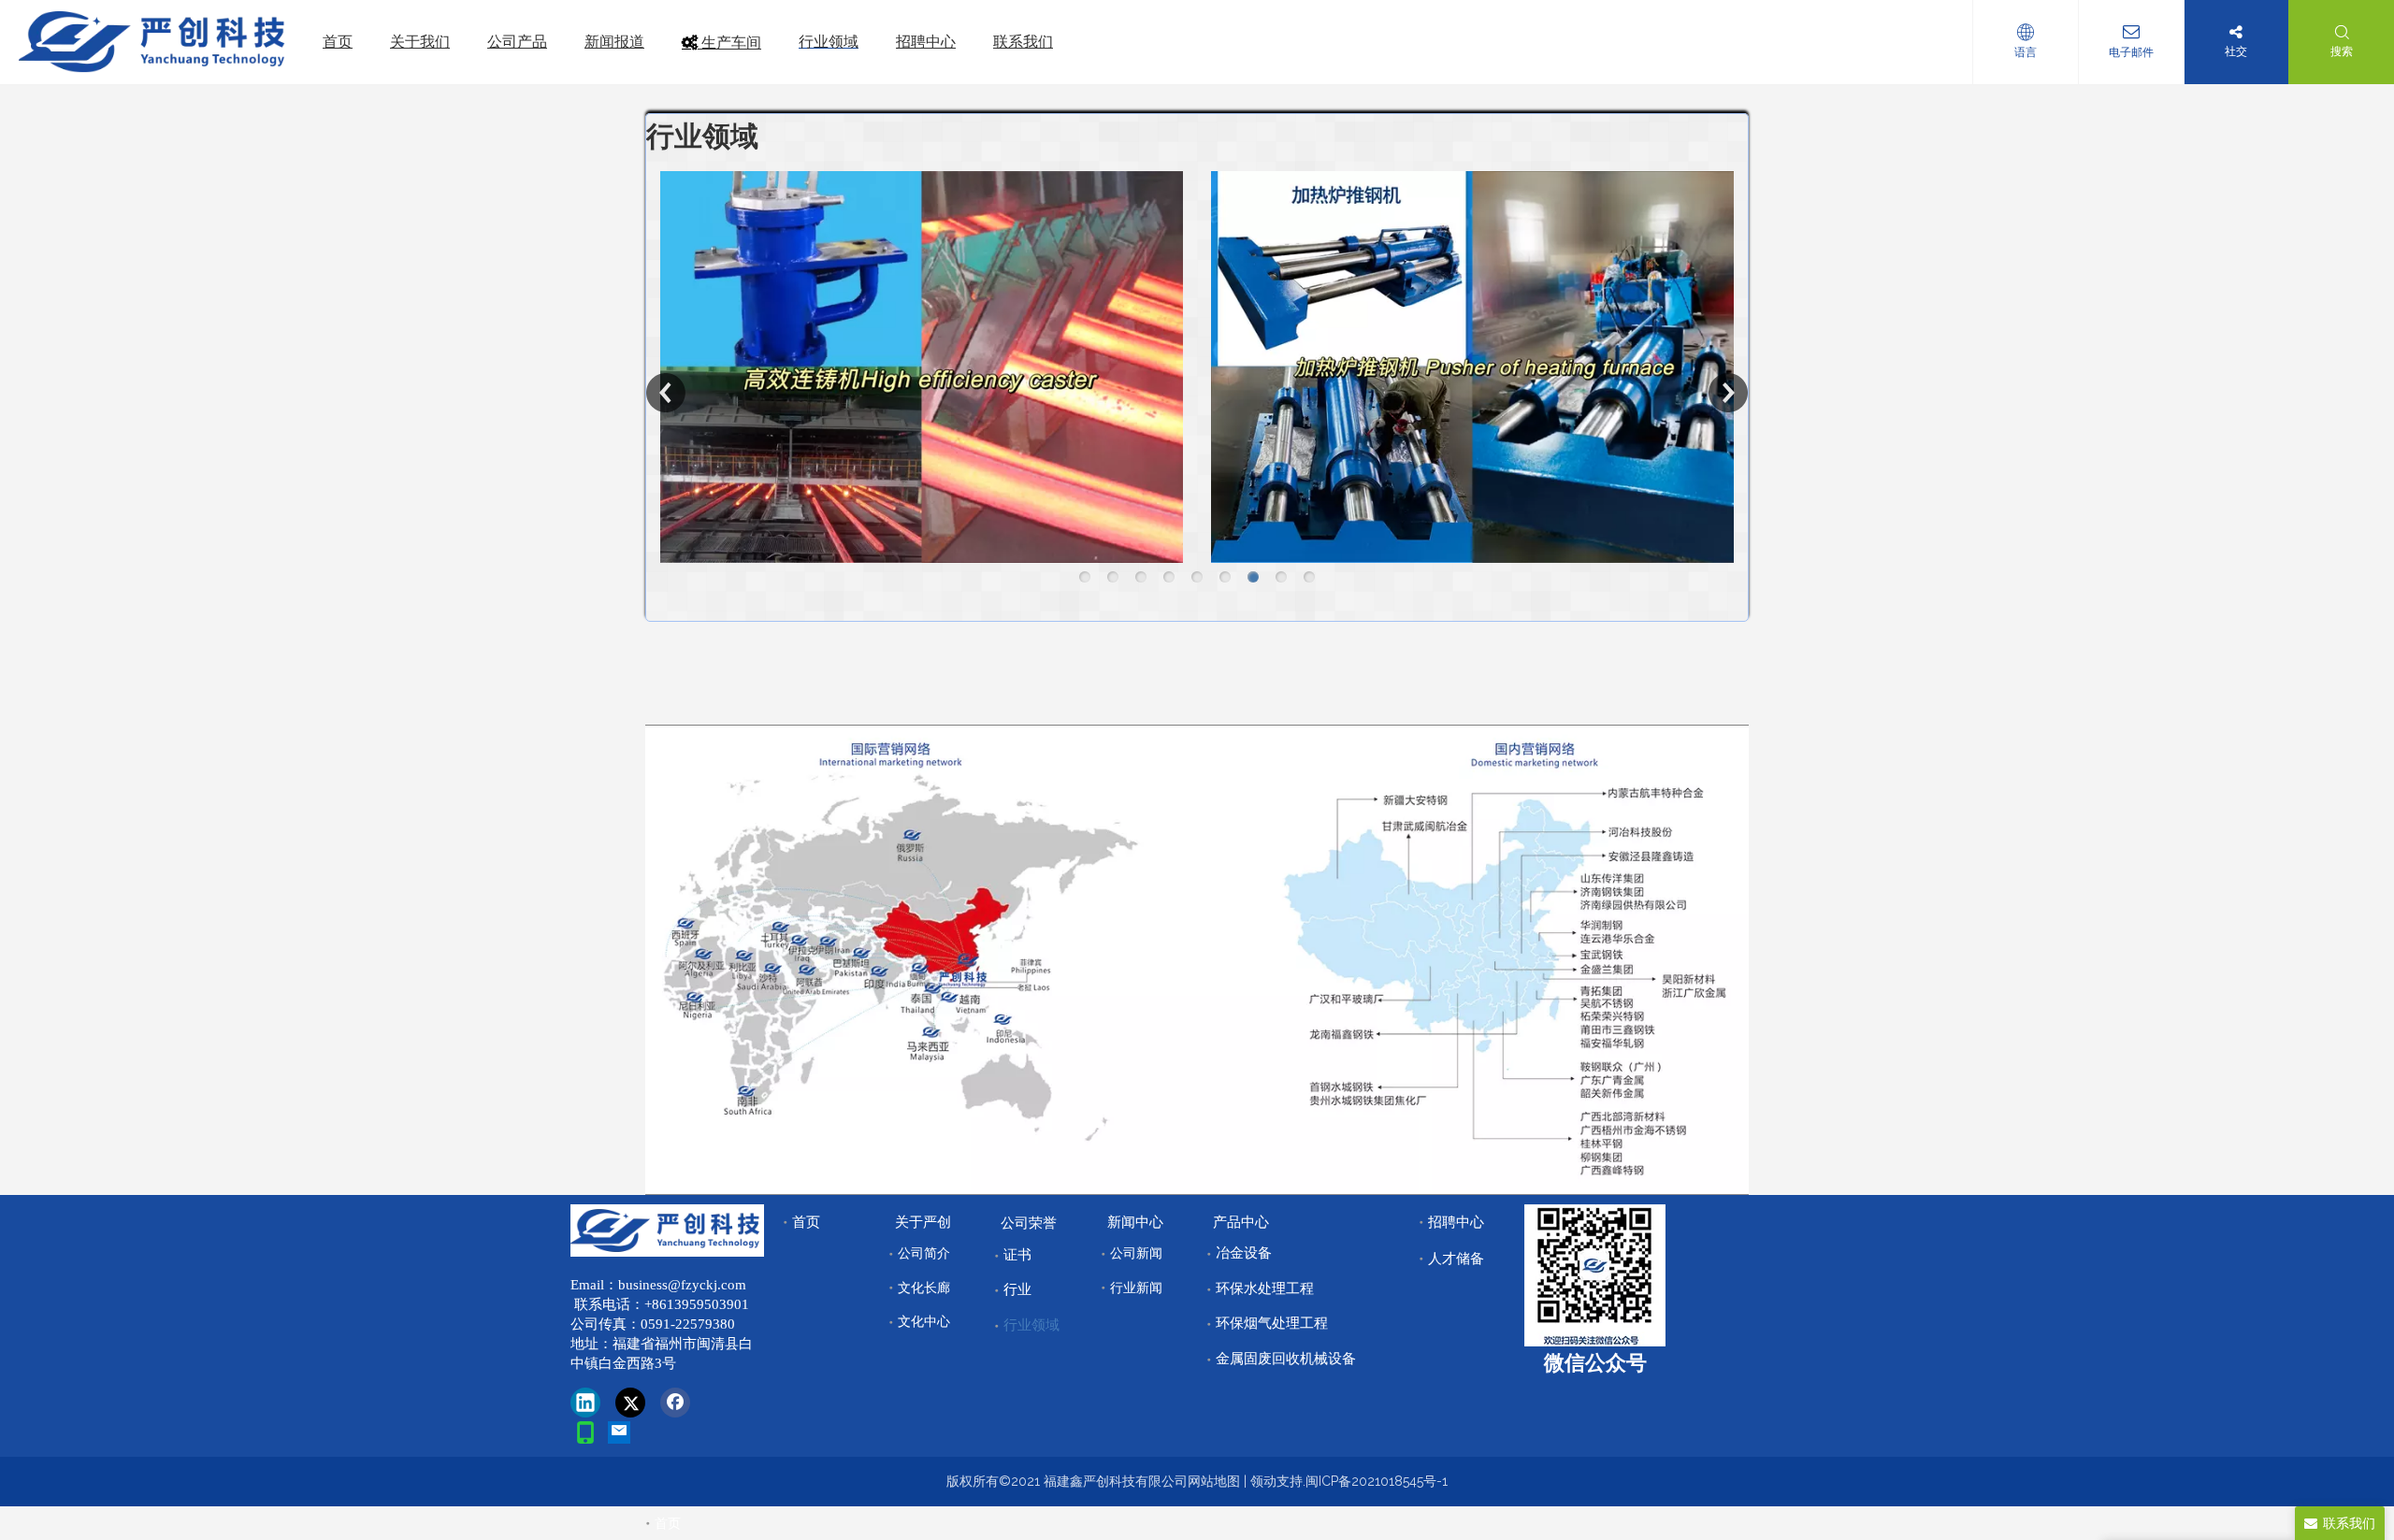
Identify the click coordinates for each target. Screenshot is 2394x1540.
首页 (806, 1222)
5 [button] (1197, 577)
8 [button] (1281, 577)
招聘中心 (1456, 1222)
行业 (1017, 1289)
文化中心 (924, 1321)
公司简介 (924, 1253)
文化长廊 (924, 1288)
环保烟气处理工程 (1272, 1323)
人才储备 (1456, 1259)
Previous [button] (666, 393)
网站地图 (1214, 1481)
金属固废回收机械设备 (1286, 1359)
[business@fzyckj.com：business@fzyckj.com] (619, 1432)
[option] (922, 367)
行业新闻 (1136, 1288)
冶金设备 (1244, 1253)
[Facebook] (675, 1403)
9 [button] (1309, 577)
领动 (1263, 1481)
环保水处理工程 (1265, 1288)
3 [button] (1141, 577)
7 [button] (1253, 577)
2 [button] (1113, 577)
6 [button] (1225, 577)
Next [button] (1728, 393)
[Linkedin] (585, 1403)
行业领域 (1031, 1325)
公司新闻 (1136, 1253)
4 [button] (1169, 577)
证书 (1017, 1255)
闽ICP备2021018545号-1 (1377, 1481)
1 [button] (1085, 577)
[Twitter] (630, 1403)
